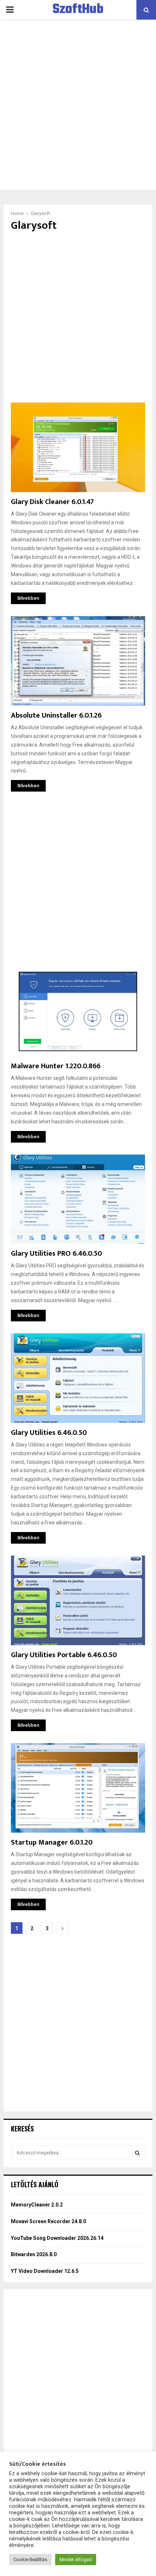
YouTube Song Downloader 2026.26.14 (57, 2238)
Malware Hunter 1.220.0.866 (56, 1066)
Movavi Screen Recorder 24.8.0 (48, 2221)
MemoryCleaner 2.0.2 (37, 2205)
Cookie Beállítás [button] (30, 2560)
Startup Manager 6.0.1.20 (52, 1842)
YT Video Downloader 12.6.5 (45, 2271)
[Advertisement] (78, 105)
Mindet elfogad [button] (76, 2560)
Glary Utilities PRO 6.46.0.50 (56, 1254)
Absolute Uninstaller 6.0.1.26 (56, 715)
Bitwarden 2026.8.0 (34, 2254)
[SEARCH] (137, 2153)
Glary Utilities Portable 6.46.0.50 (64, 1655)
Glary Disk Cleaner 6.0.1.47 (52, 502)
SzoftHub (78, 10)
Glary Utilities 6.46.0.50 (49, 1433)
